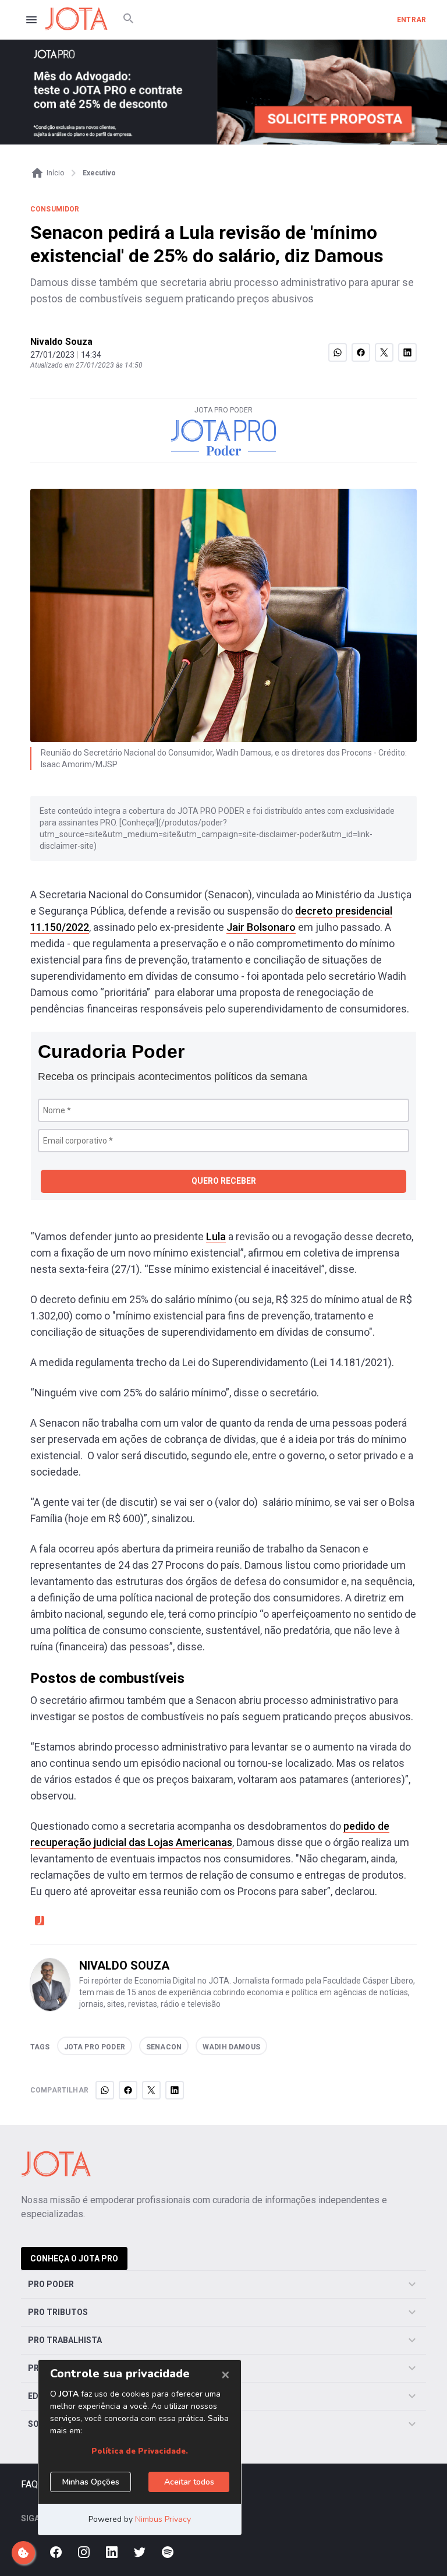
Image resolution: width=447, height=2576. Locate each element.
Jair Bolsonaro (261, 927)
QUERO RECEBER (224, 1181)
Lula (216, 1236)
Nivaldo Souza (61, 342)
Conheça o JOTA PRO (74, 2259)
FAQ (29, 2484)
